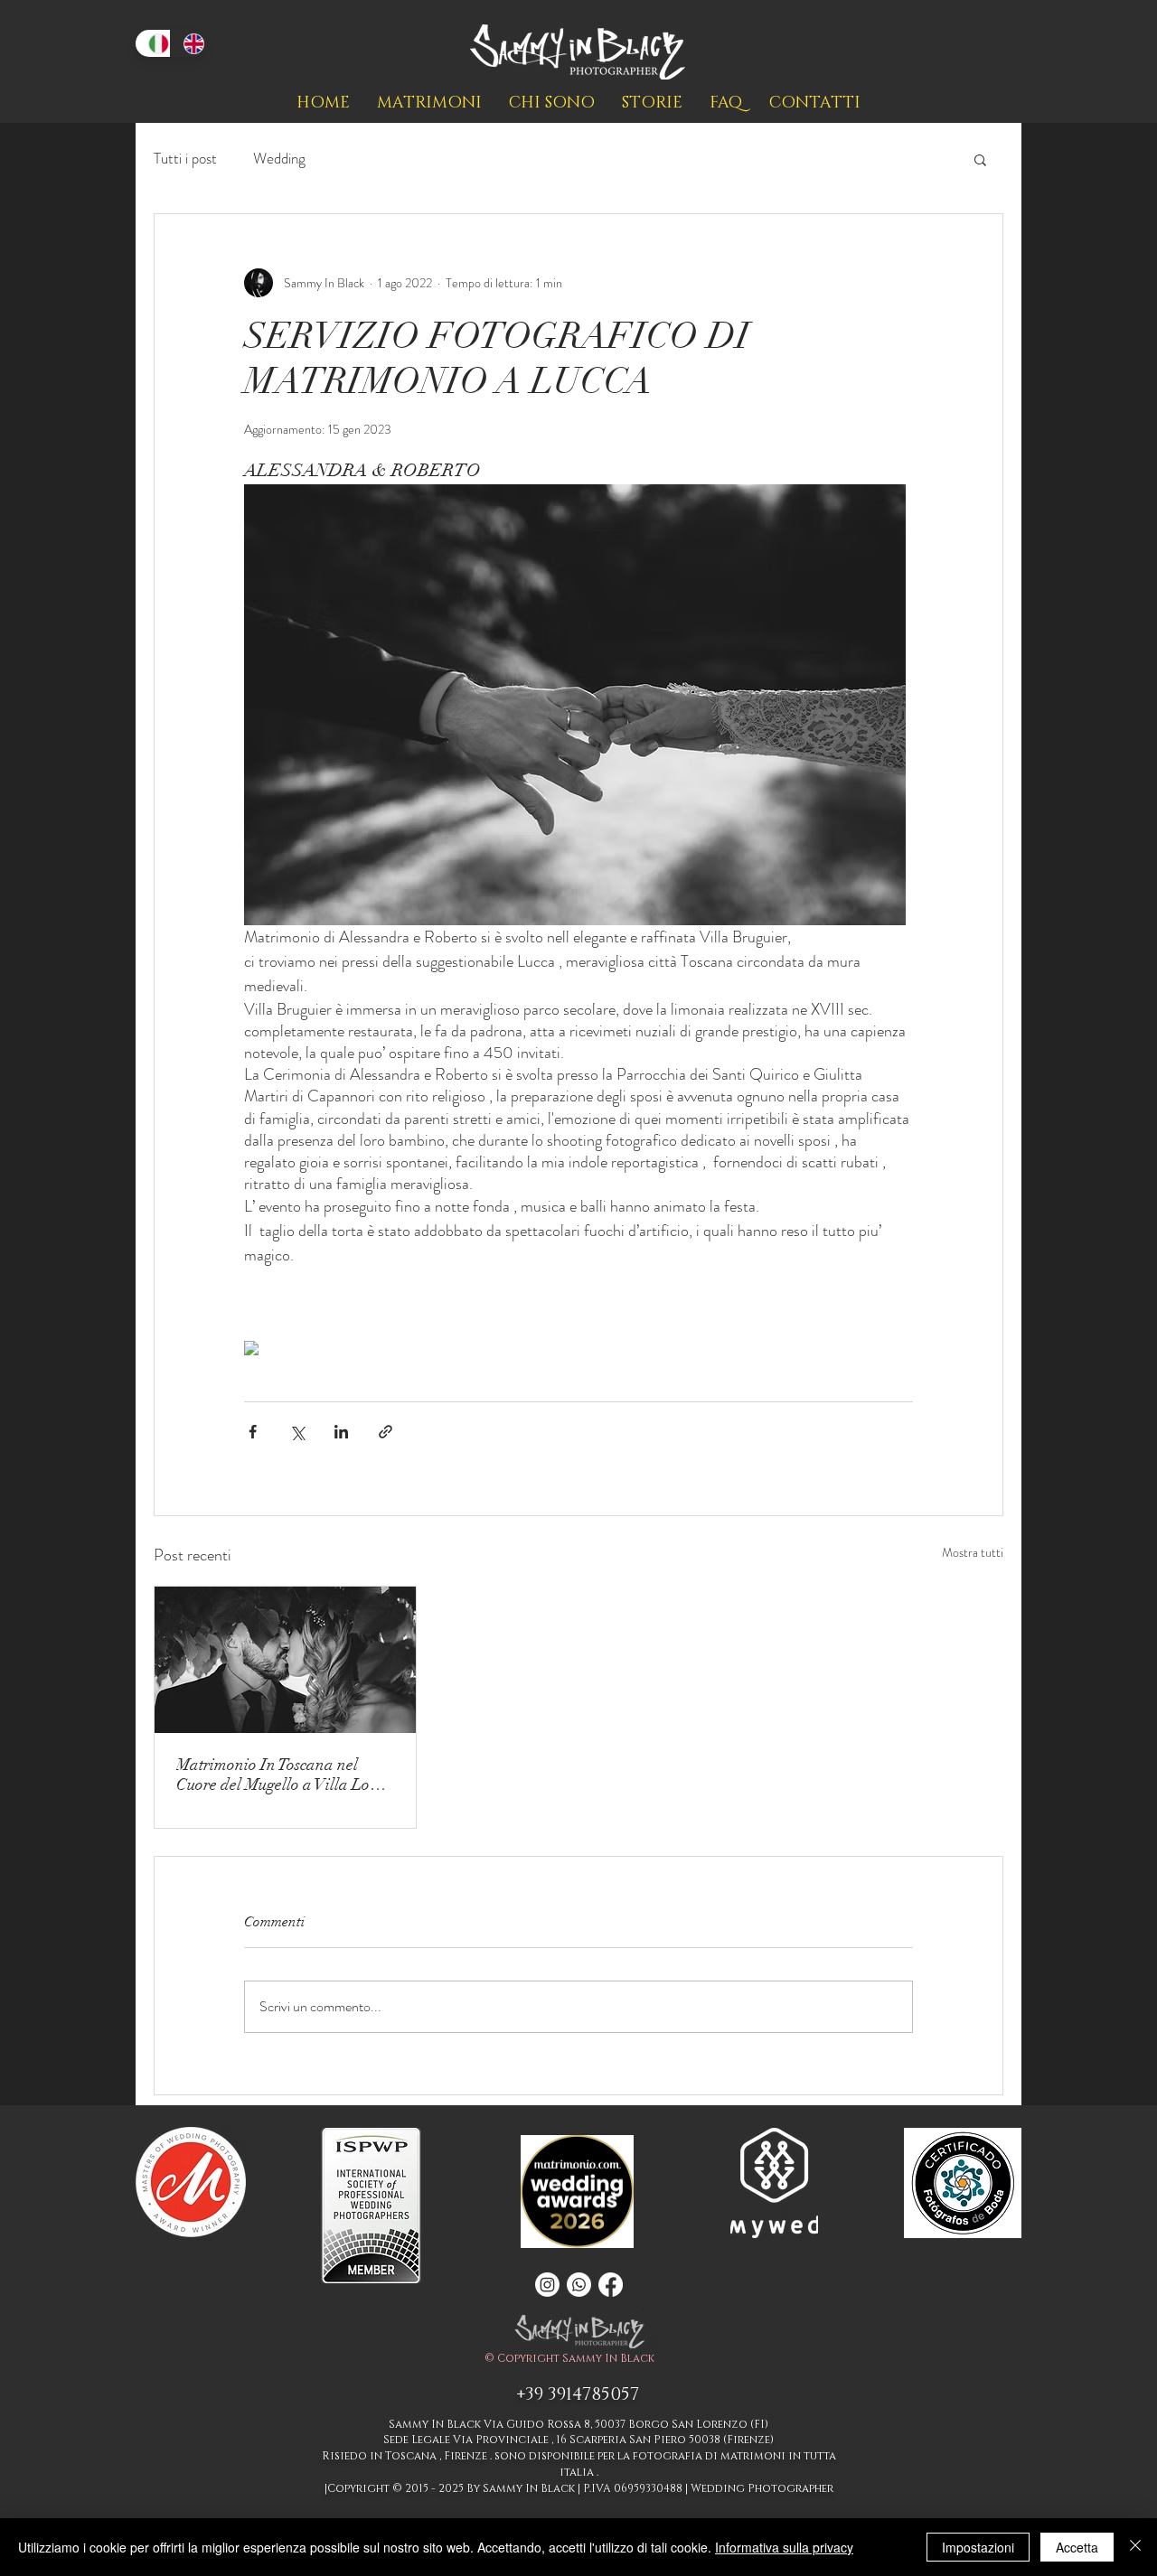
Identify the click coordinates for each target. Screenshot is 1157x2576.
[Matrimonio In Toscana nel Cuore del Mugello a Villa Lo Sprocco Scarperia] (285, 1660)
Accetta (1077, 2547)
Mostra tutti (973, 1552)
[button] (980, 159)
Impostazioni (978, 2547)
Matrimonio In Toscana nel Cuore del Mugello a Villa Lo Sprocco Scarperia (273, 1775)
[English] (188, 43)
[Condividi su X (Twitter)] (297, 1432)
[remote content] (578, 1350)
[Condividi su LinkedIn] (341, 1432)
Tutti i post (185, 159)
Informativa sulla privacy (784, 2547)
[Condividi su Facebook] (253, 1432)
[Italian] (153, 43)
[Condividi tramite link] (386, 1432)
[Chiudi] (1135, 2547)
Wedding (279, 159)
